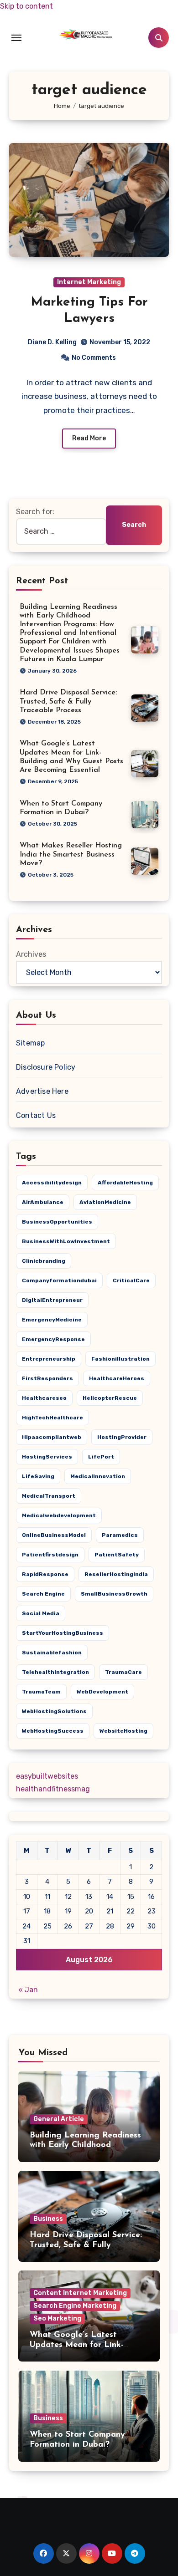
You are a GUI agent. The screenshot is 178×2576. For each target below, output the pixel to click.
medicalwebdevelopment (59, 1515)
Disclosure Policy (46, 1067)
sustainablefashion (52, 1653)
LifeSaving (38, 1476)
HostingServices (47, 1457)
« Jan (28, 1990)
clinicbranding (44, 1261)
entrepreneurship (49, 1359)
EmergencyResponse (53, 1339)
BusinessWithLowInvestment (66, 1241)
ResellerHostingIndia (116, 1574)
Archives (31, 954)
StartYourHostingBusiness (63, 1633)
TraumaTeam (41, 1692)
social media (41, 1613)
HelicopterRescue (110, 1398)
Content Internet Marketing (80, 2293)
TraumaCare (123, 1672)
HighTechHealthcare (52, 1418)
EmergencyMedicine (52, 1320)
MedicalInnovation (98, 1476)
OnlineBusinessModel (54, 1535)
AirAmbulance (43, 1202)
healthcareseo (44, 1398)
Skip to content (26, 6)
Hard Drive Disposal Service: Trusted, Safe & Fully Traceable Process (68, 701)
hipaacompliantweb (52, 1437)
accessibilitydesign (52, 1183)
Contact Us (36, 1115)
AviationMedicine (105, 1202)
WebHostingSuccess (53, 1731)
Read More (89, 438)
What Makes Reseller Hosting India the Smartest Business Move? (71, 854)
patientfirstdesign (50, 1555)
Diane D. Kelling (52, 342)
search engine (43, 1594)
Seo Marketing (57, 2318)
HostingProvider (122, 1437)
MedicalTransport (49, 1496)
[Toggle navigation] (16, 38)
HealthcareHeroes (117, 1378)
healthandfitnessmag (53, 1789)
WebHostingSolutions (54, 1711)
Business (48, 2219)
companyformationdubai (59, 1280)
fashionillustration (120, 1359)
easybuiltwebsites (47, 1776)
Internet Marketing (89, 282)
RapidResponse (45, 1574)
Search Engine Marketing (75, 2306)
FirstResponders (47, 1378)
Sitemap (30, 1043)
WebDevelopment (102, 1692)
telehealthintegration (55, 1672)
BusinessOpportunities (57, 1222)
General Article (59, 2119)
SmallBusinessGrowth (114, 1594)
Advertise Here (42, 1091)
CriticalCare (131, 1280)
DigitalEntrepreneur (52, 1300)
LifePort (101, 1457)
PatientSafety (117, 1555)
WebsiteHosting (123, 1731)
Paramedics (120, 1535)
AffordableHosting (125, 1183)
